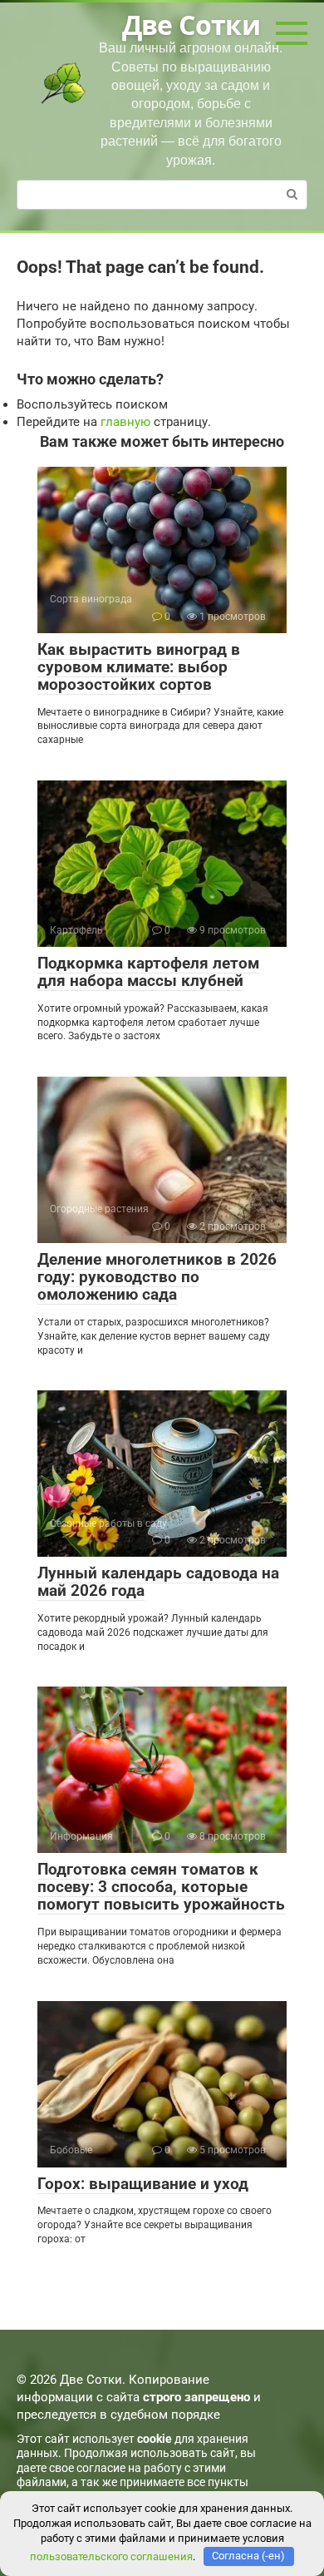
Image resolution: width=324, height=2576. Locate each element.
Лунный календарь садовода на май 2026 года (158, 1582)
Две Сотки (191, 25)
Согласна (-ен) (248, 2556)
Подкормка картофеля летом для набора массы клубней (148, 972)
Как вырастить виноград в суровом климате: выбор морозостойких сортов (139, 667)
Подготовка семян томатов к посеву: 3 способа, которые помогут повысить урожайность (161, 1887)
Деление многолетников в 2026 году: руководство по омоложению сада (157, 1277)
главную (125, 422)
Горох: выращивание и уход (143, 2184)
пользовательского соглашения (111, 2556)
